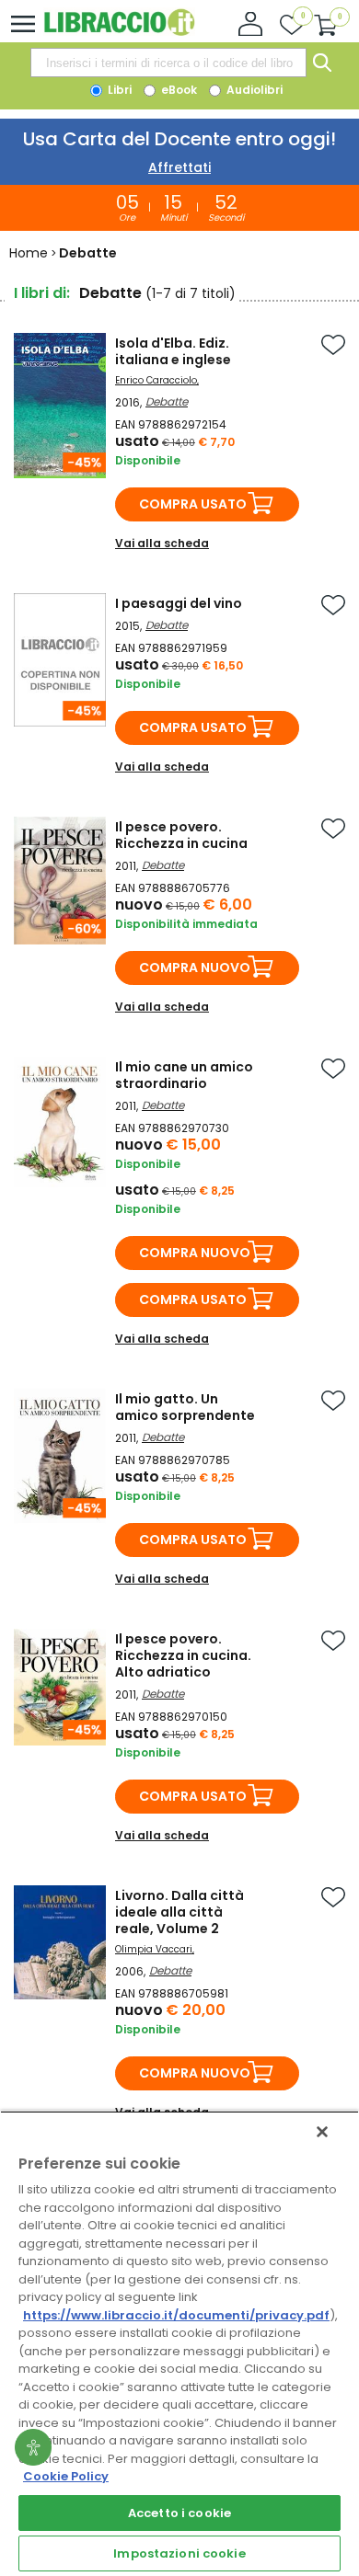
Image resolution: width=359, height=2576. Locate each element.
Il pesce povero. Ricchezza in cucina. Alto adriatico (183, 1655)
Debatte (167, 401)
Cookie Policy (66, 2476)
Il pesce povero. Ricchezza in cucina (181, 835)
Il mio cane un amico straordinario (184, 1075)
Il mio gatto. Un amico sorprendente (185, 1407)
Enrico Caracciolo (156, 380)
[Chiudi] (322, 2132)
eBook (178, 90)
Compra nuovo (195, 967)
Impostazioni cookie (179, 2553)
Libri (118, 90)
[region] (179, 2343)
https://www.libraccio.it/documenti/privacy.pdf (176, 2315)
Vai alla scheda (162, 543)
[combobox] (168, 63)
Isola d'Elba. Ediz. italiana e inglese (173, 351)
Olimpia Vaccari (154, 1949)
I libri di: (42, 293)
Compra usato (193, 504)
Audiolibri (253, 90)
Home (29, 253)
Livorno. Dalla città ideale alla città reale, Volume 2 (179, 1912)
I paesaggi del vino (179, 603)
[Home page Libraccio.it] (119, 32)
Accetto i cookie (179, 2513)
